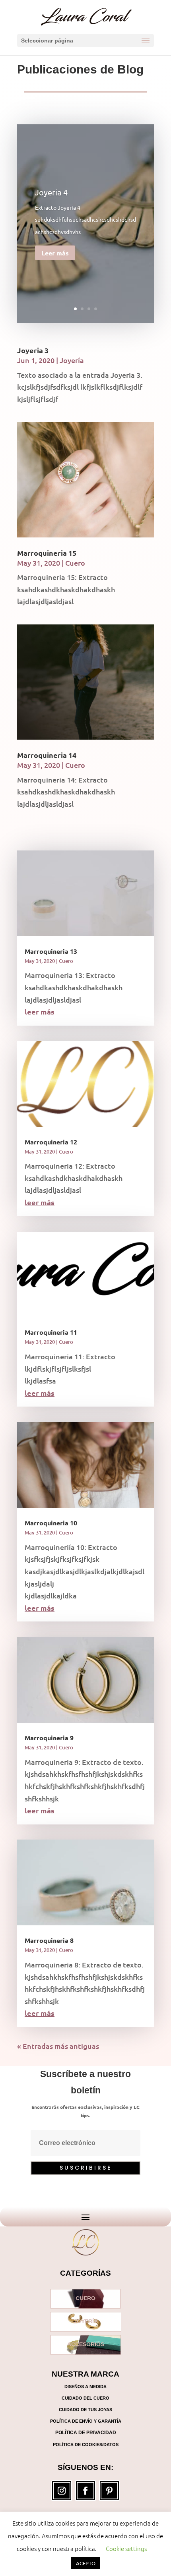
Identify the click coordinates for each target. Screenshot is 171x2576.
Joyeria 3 (33, 350)
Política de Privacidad (86, 2433)
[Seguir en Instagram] (62, 2491)
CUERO (85, 2299)
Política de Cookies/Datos (86, 2445)
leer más (40, 1012)
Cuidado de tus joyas (85, 2410)
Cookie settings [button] (126, 2548)
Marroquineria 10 (51, 1523)
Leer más (55, 253)
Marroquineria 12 (51, 1142)
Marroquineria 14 (47, 755)
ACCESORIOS (86, 2344)
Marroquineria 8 (49, 1940)
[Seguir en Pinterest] (109, 2491)
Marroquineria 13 (51, 951)
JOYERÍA (86, 2322)
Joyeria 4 (51, 192)
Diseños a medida (85, 2387)
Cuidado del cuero (85, 2398)
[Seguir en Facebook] (85, 2491)
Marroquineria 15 (47, 553)
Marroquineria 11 (51, 1332)
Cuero (75, 563)
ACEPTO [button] (86, 2563)
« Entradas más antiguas (58, 2046)
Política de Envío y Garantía (86, 2421)
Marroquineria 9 (49, 1738)
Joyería (72, 360)
